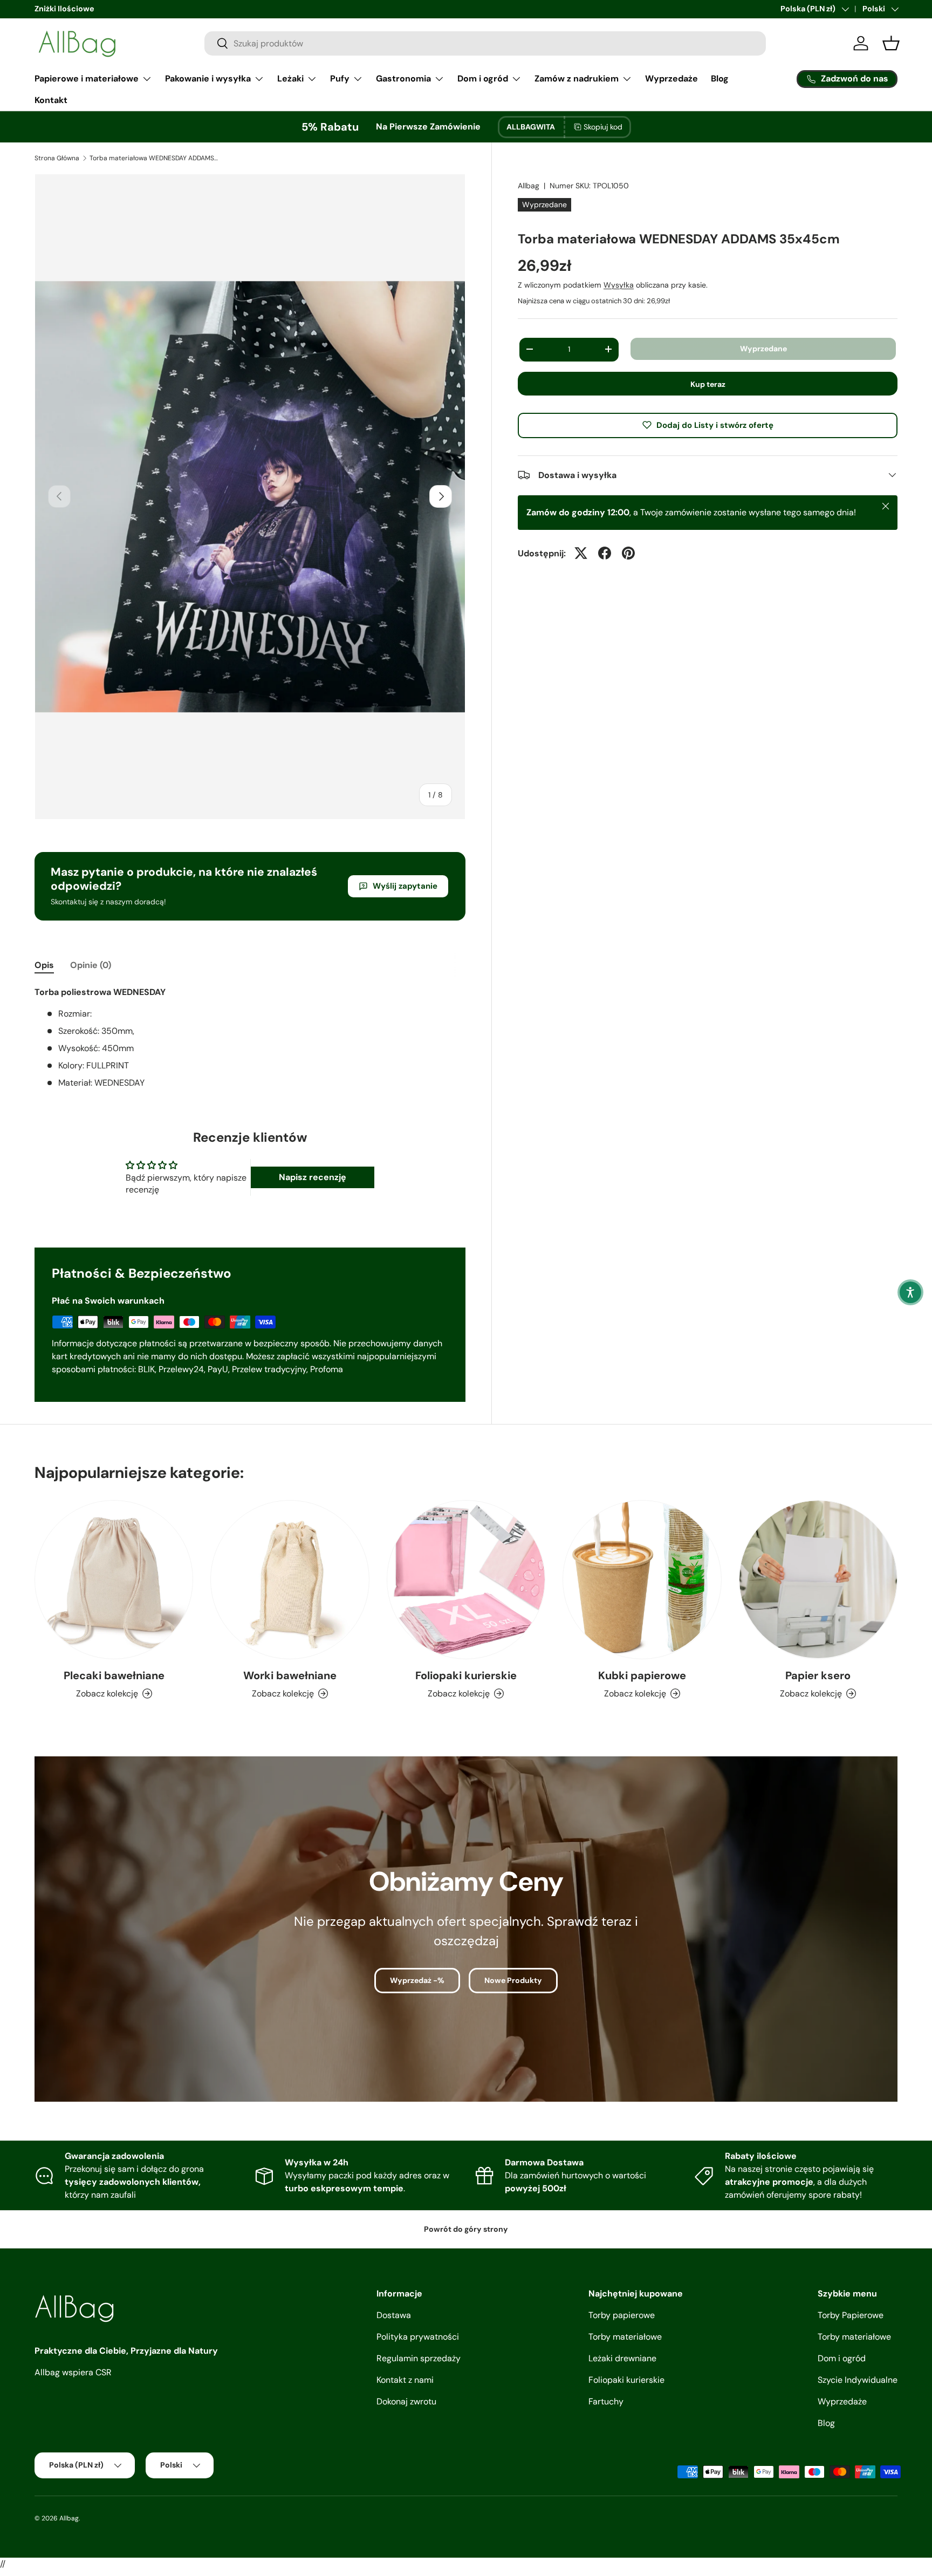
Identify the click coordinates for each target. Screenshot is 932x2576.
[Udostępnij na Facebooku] (605, 553)
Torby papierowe (622, 2315)
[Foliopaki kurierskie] (466, 1579)
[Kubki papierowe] (642, 1579)
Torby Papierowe (851, 2315)
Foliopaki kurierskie (466, 1675)
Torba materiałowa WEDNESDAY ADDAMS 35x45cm (154, 158)
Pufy (340, 79)
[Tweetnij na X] (581, 553)
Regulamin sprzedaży (419, 2358)
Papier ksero (818, 1675)
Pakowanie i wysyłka (208, 79)
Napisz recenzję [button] (313, 1177)
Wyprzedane (763, 348)
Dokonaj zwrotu (406, 2401)
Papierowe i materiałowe (87, 79)
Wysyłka (619, 284)
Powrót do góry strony (466, 2229)
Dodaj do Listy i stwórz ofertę (715, 425)
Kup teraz (708, 384)
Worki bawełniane (290, 1675)
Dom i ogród (483, 79)
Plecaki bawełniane (114, 1675)
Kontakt (51, 100)
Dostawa (394, 2315)
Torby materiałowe (625, 2337)
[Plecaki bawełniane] (114, 1579)
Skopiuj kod (603, 127)
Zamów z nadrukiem (577, 79)
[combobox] (485, 43)
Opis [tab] (44, 965)
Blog (720, 79)
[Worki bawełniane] (290, 1579)
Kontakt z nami (405, 2380)
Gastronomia (403, 79)
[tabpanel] (250, 1038)
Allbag (529, 186)
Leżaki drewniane (622, 2358)
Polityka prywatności (418, 2337)
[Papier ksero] (818, 1579)
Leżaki (290, 79)
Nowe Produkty (513, 1980)
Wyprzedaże (671, 79)
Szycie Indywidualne (858, 2380)
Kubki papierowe (642, 1675)
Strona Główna (57, 158)
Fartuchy (606, 2401)
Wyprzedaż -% (417, 1980)
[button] (910, 1292)
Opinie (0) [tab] (91, 965)
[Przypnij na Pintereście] (628, 553)
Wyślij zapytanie (405, 886)
